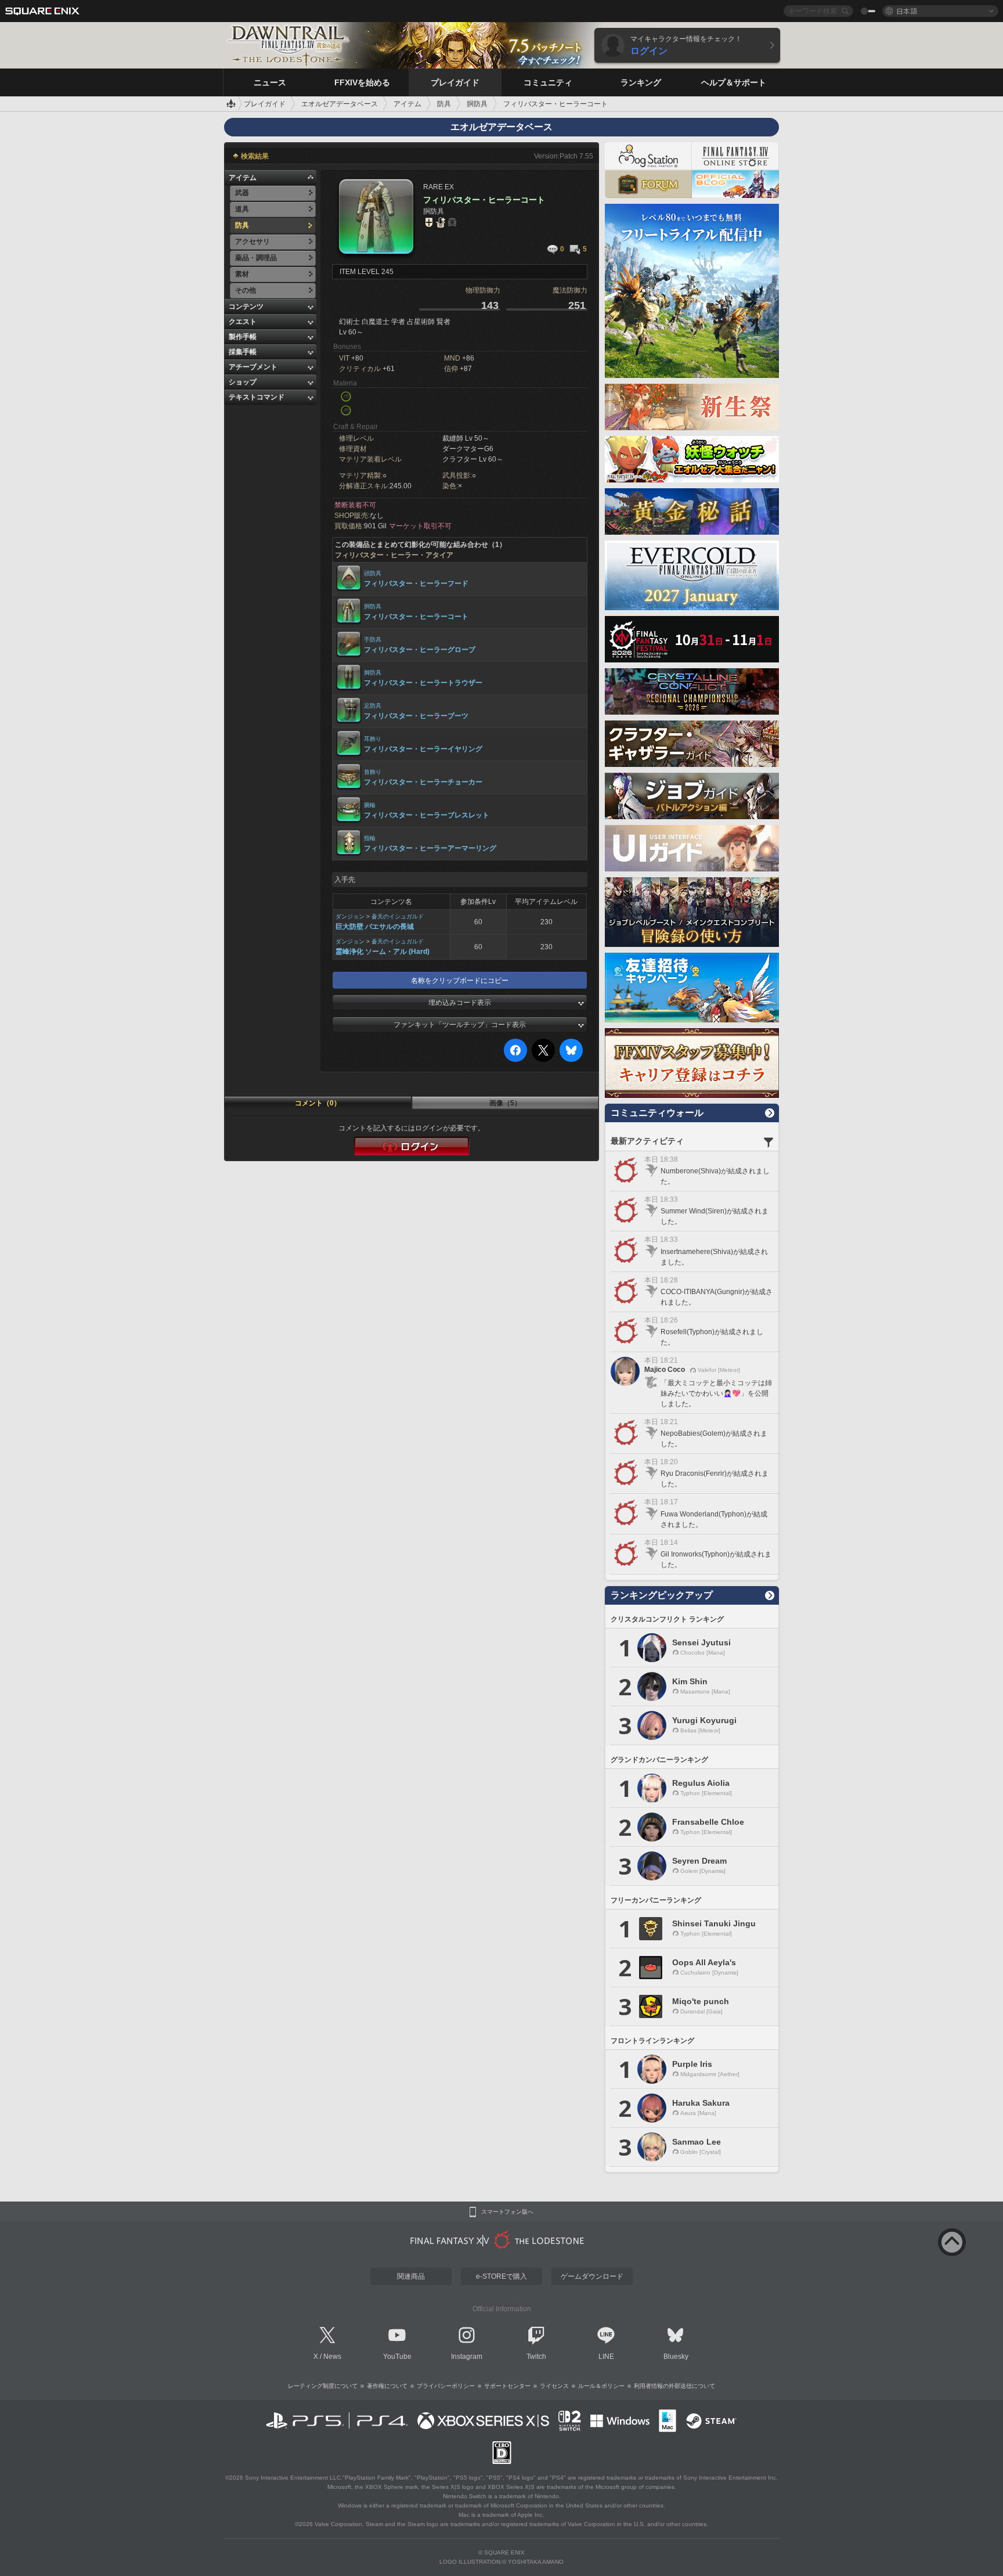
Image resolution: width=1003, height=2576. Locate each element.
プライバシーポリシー (446, 2386)
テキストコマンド (257, 397)
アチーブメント (253, 367)
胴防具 (373, 606)
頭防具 (373, 573)
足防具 (373, 706)
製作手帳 (243, 337)
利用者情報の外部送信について (674, 2386)
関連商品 (411, 2276)
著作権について (387, 2386)
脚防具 (373, 673)
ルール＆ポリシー (601, 2386)
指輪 (370, 838)
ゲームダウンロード (592, 2276)
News (332, 2357)
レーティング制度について (323, 2386)
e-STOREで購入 (501, 2276)
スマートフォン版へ (507, 2212)
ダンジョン (350, 916)
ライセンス (554, 2386)
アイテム (243, 178)
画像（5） (505, 1103)
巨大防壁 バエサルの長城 (375, 927)
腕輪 (370, 805)
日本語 (907, 11)
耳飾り (373, 739)
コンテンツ (246, 307)
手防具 (373, 640)
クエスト (243, 322)
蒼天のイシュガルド (398, 916)
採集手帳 (243, 352)
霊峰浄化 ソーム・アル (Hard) (383, 952)
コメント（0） (318, 1103)
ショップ (243, 382)
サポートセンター (507, 2386)
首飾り (373, 772)
